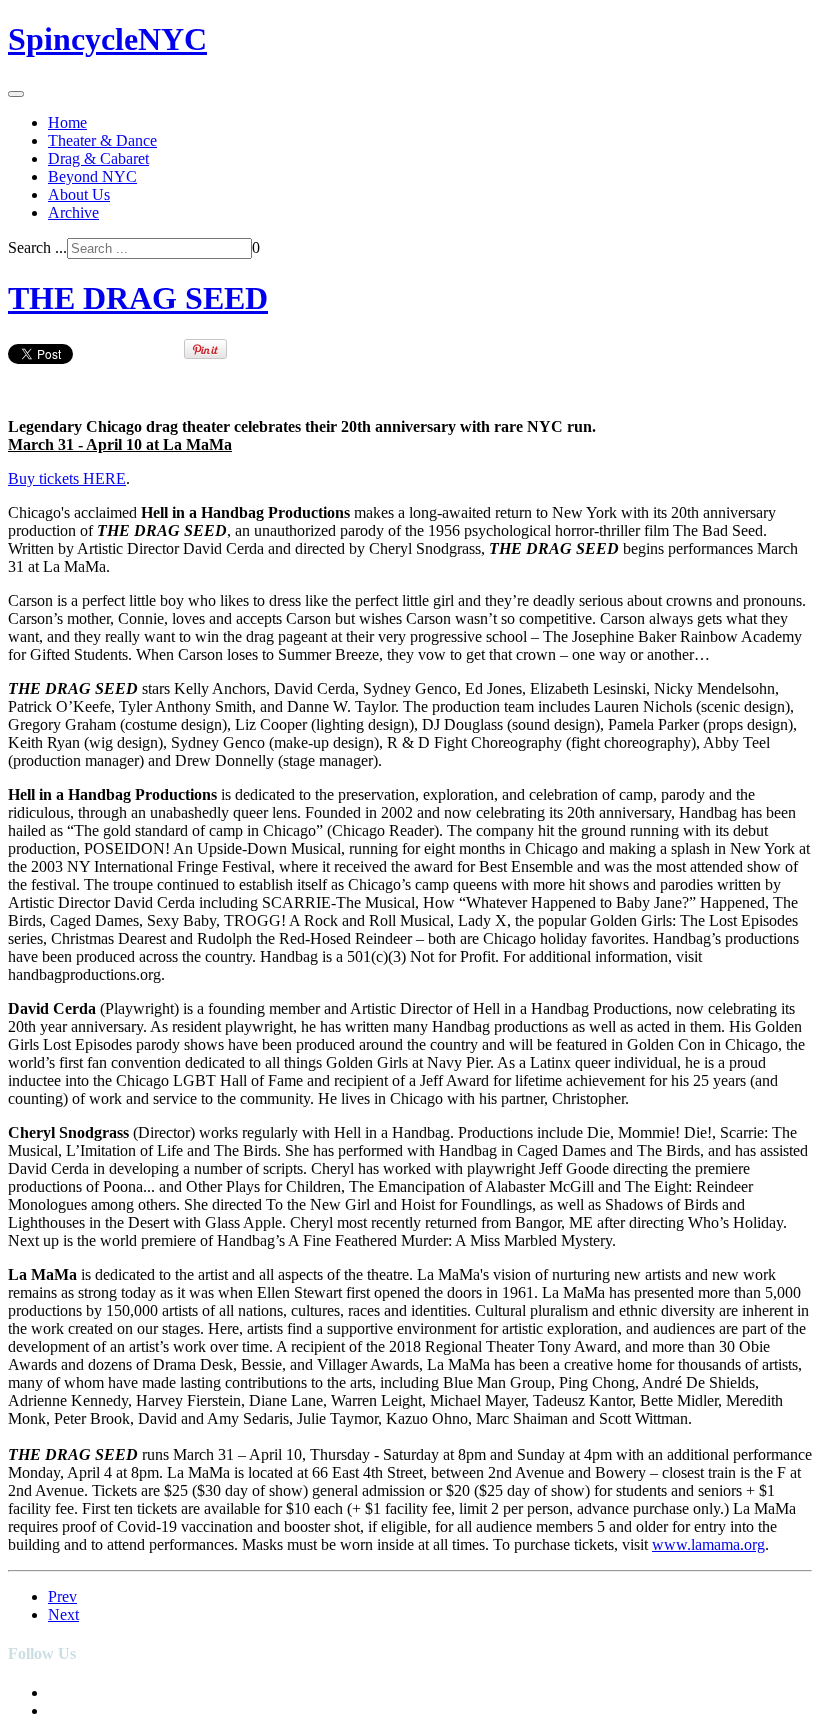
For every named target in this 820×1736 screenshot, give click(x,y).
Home (67, 122)
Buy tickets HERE (67, 478)
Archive (73, 212)
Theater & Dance (102, 140)
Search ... (37, 247)
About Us (79, 194)
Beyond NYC (92, 176)
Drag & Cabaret (98, 158)
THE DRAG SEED (138, 298)
